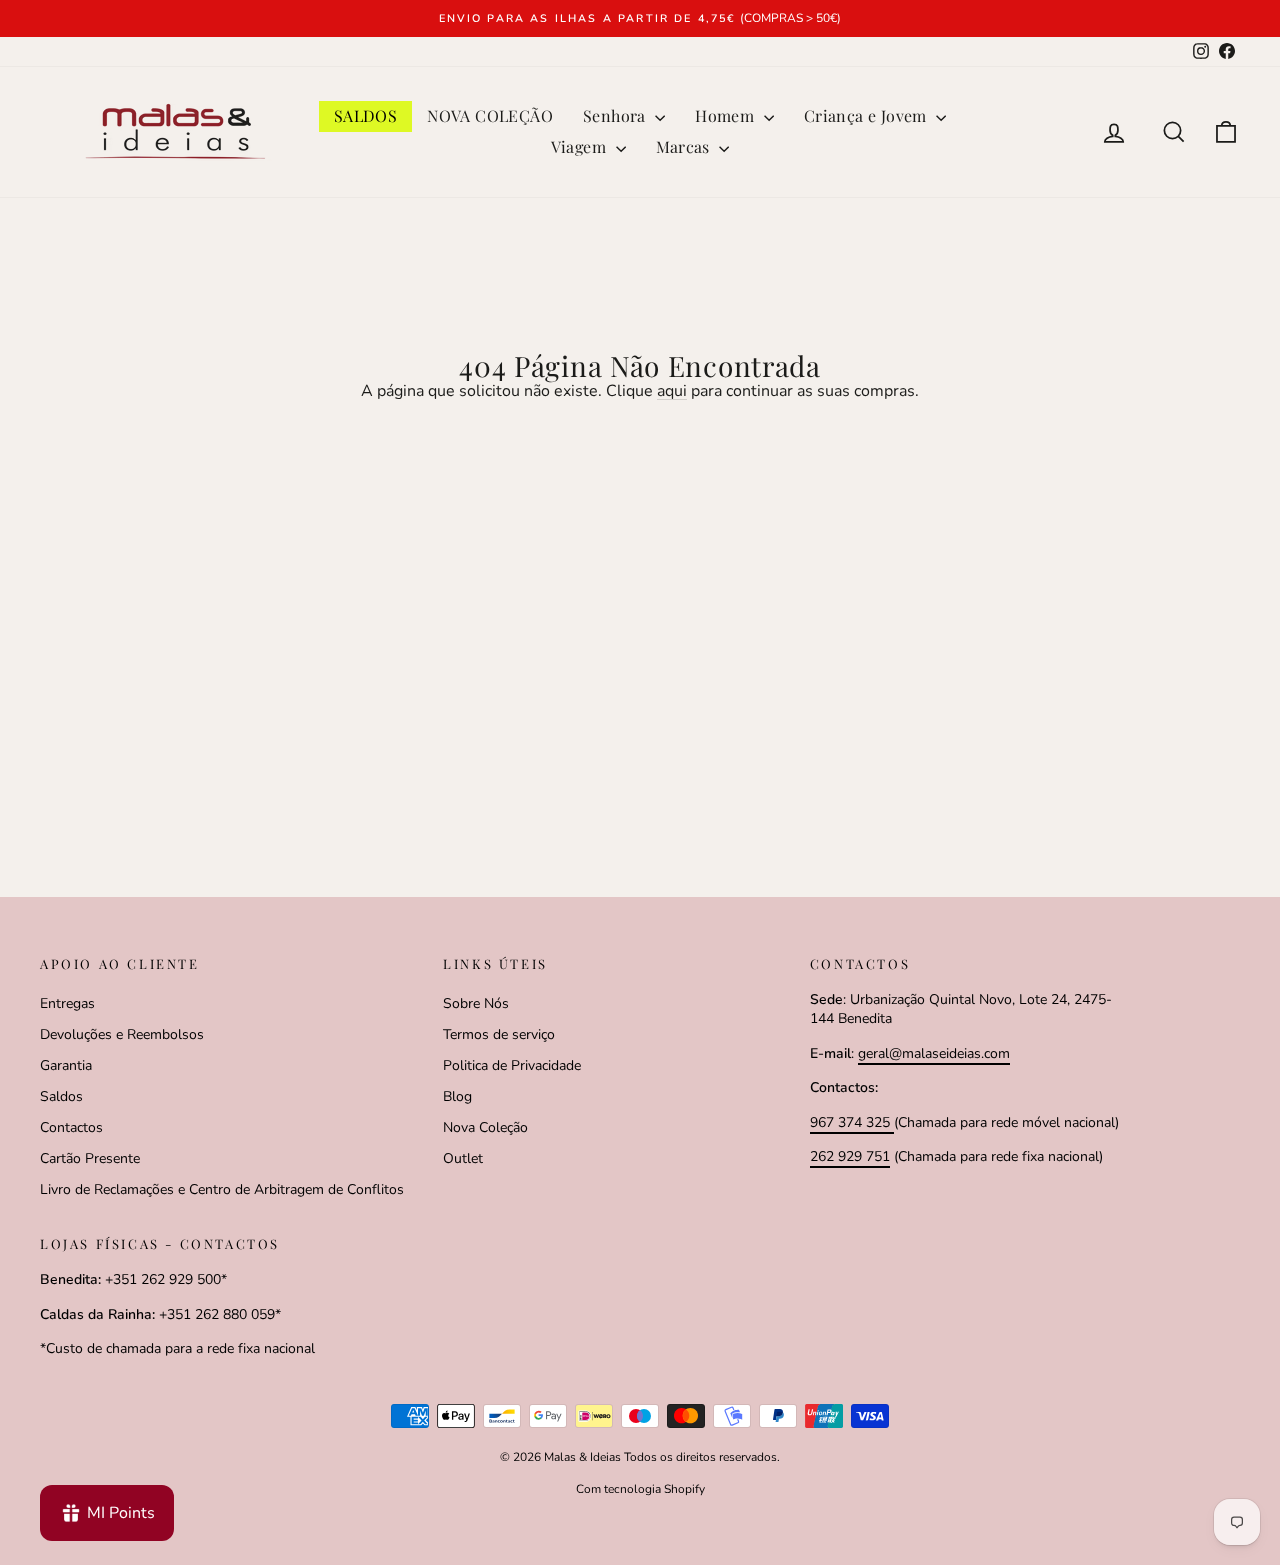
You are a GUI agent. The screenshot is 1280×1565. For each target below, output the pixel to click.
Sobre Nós (476, 1003)
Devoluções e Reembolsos (122, 1034)
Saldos (61, 1096)
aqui (672, 391)
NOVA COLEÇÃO (490, 115)
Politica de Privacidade (512, 1065)
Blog (457, 1096)
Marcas (685, 146)
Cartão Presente (90, 1158)
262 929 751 (850, 1156)
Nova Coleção (485, 1127)
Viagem (581, 146)
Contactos (71, 1127)
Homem (726, 115)
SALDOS (365, 115)
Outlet (463, 1158)
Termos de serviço (499, 1034)
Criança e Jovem (867, 115)
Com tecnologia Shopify (640, 1489)
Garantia (66, 1065)
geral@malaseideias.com (934, 1053)
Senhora (616, 115)
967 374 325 (852, 1122)
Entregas (67, 1003)
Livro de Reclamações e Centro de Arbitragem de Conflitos (222, 1189)
